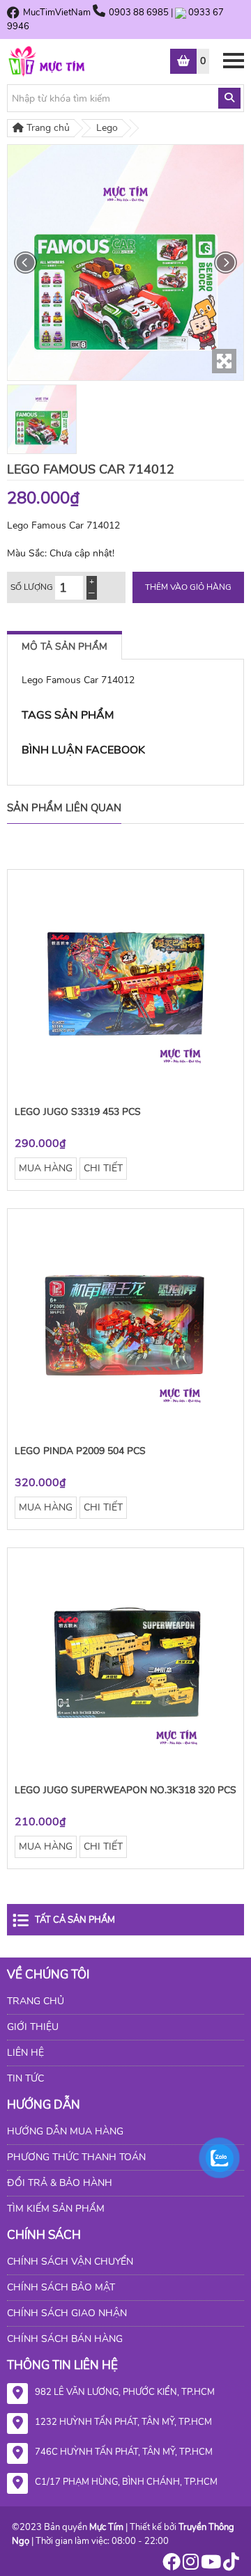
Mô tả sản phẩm (64, 647)
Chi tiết (103, 1168)
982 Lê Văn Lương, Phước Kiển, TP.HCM (125, 2392)
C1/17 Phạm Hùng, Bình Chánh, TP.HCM (126, 2482)
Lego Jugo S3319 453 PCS (78, 1112)
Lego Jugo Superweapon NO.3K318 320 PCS (125, 1790)
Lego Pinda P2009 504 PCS (80, 1451)
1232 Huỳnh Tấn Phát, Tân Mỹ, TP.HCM (123, 2422)
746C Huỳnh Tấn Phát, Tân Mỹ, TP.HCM (124, 2452)
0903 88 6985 (140, 13)
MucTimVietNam (57, 13)
